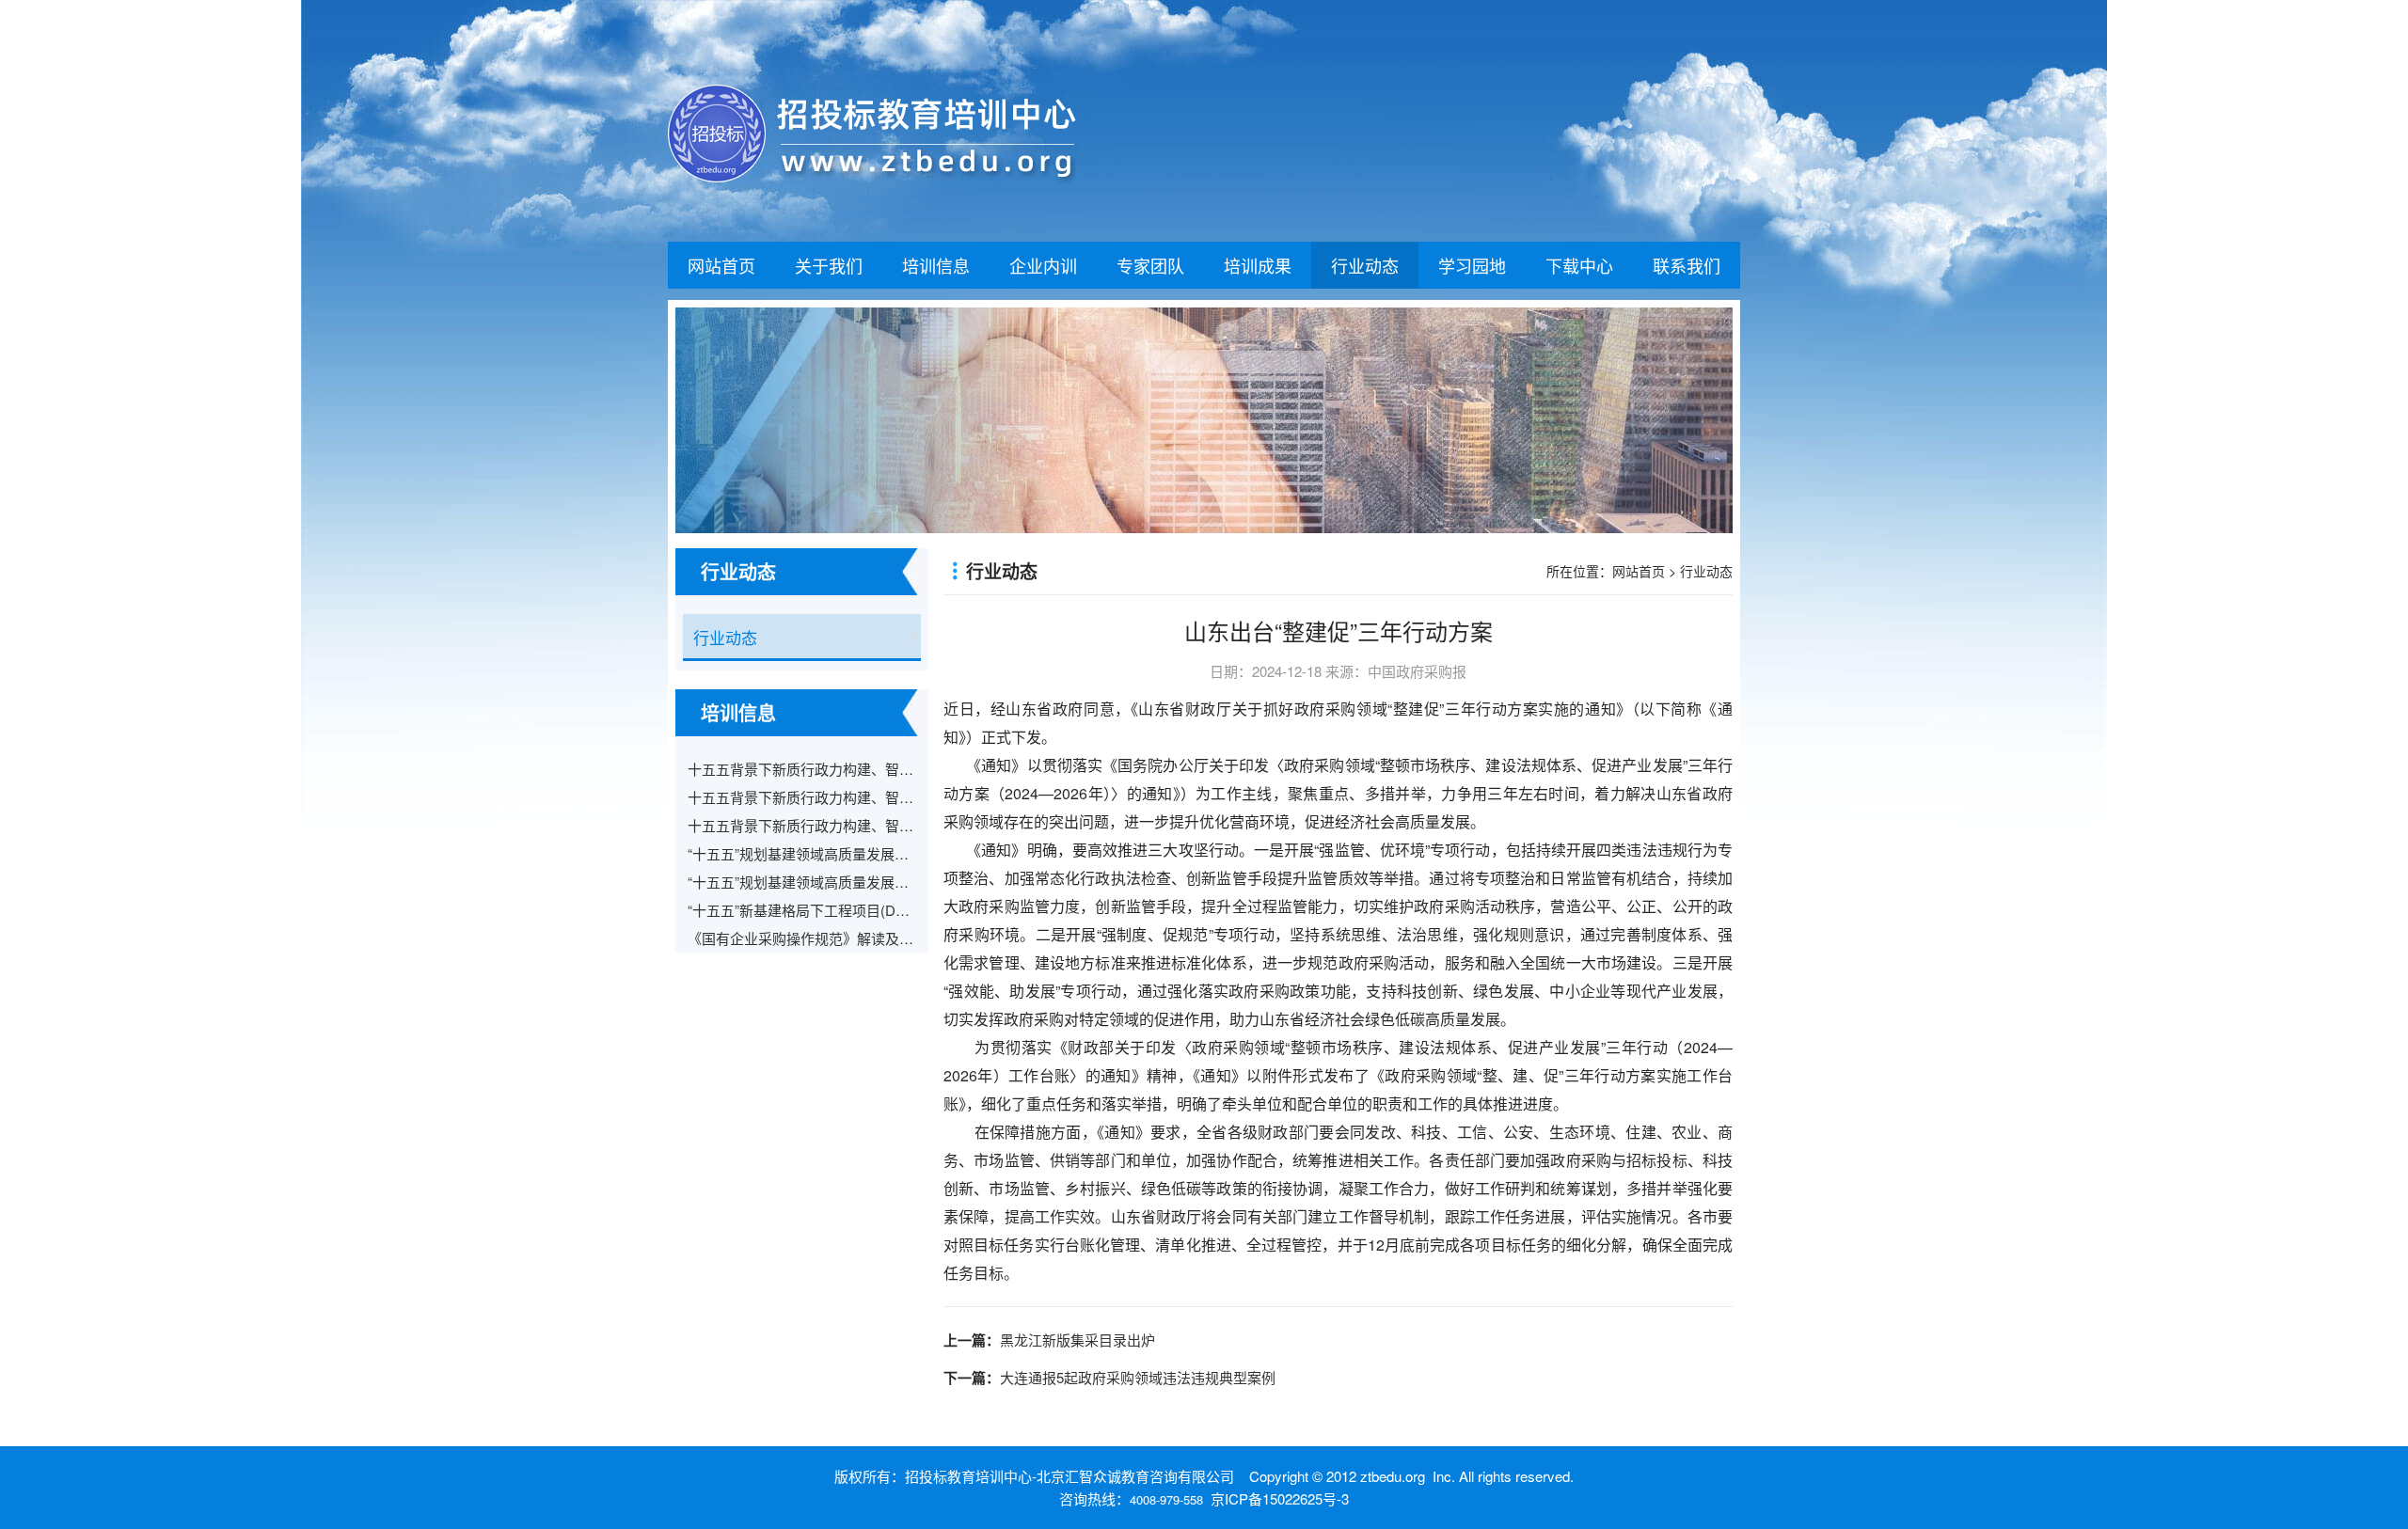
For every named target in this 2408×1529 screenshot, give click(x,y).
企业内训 (1043, 265)
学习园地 (1472, 265)
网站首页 (721, 265)
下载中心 (1579, 265)
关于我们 (829, 265)
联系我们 (1687, 265)
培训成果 (1258, 265)
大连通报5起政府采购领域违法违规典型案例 (1138, 1377)
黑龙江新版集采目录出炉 (1077, 1340)
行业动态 (1365, 265)
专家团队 (1150, 265)
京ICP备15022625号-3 (1280, 1498)
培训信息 (936, 265)
